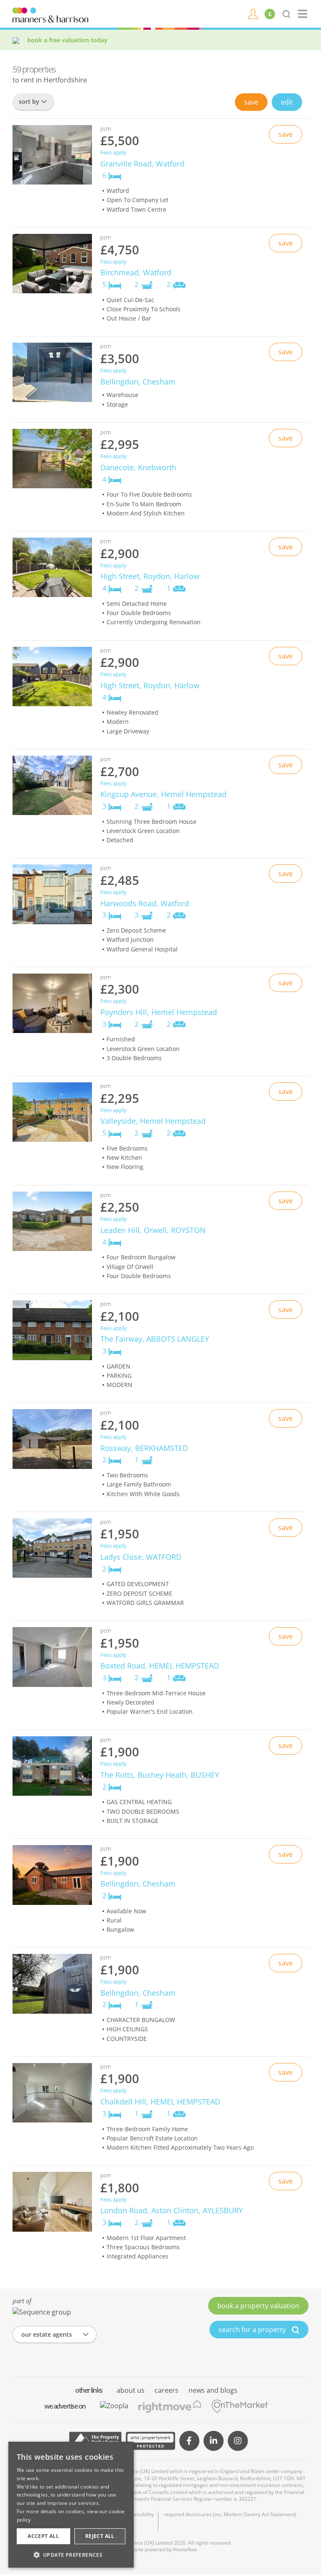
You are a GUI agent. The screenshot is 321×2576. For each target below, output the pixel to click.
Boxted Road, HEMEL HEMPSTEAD (160, 1666)
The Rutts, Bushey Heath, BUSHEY (160, 1775)
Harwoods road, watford (145, 903)
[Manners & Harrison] (50, 14)
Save (251, 102)
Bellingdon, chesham (138, 382)
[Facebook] (189, 2441)
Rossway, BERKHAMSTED (144, 1448)
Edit (287, 102)
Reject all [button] (100, 2536)
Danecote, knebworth (138, 467)
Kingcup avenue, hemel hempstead (163, 794)
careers (167, 2390)
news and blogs (213, 2390)
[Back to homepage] (303, 14)
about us (131, 2390)
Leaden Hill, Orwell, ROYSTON (153, 1230)
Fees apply (113, 153)
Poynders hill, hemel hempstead (159, 1012)
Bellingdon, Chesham (138, 1884)
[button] (71, 2555)
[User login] (253, 13)
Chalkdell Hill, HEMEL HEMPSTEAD (160, 2102)
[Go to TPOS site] (95, 2441)
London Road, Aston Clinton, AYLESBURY (172, 2210)
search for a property (253, 2330)
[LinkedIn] (214, 2441)
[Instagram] (238, 2441)
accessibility (140, 2514)
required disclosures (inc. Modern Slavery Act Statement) (230, 2514)
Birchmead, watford (136, 272)
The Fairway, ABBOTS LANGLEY (155, 1339)
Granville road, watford (142, 164)
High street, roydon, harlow (150, 576)
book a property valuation (258, 2306)
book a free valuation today (67, 40)
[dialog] (71, 2505)
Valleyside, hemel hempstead (153, 1121)
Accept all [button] (43, 2536)
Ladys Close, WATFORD (141, 1557)
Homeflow (185, 2549)
